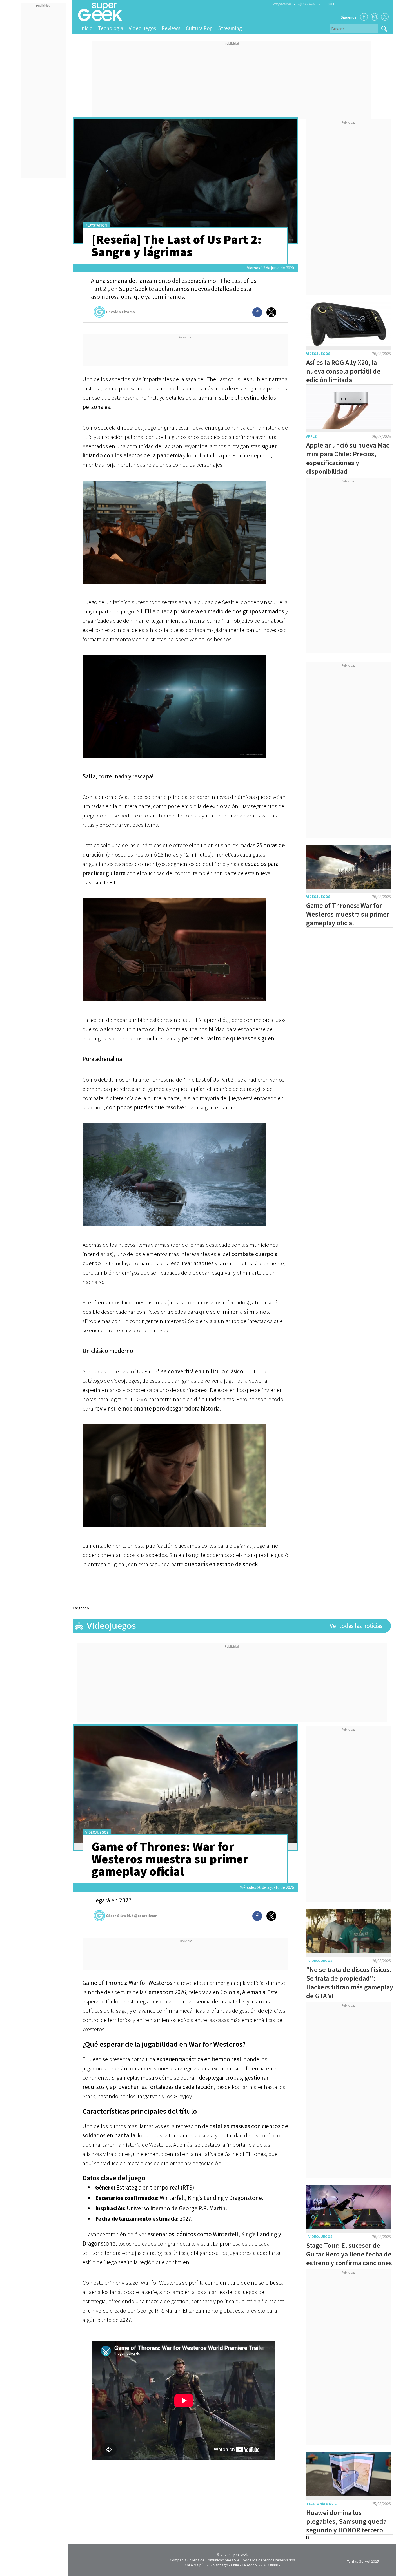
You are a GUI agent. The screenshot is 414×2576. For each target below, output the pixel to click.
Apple (311, 436)
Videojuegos (142, 28)
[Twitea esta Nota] (271, 312)
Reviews (171, 28)
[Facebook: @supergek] (364, 17)
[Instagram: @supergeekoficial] (374, 17)
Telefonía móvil (321, 2504)
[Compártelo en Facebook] (257, 312)
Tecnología (111, 28)
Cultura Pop (199, 28)
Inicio (86, 28)
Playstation (96, 225)
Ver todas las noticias (356, 1626)
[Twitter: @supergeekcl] (385, 17)
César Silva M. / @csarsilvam (132, 1916)
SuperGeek (239, 2555)
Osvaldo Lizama (120, 312)
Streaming (230, 28)
